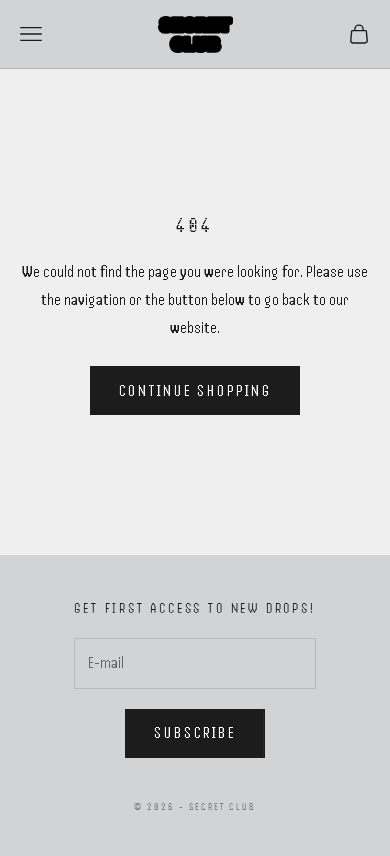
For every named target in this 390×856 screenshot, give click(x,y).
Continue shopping (195, 391)
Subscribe (195, 733)
